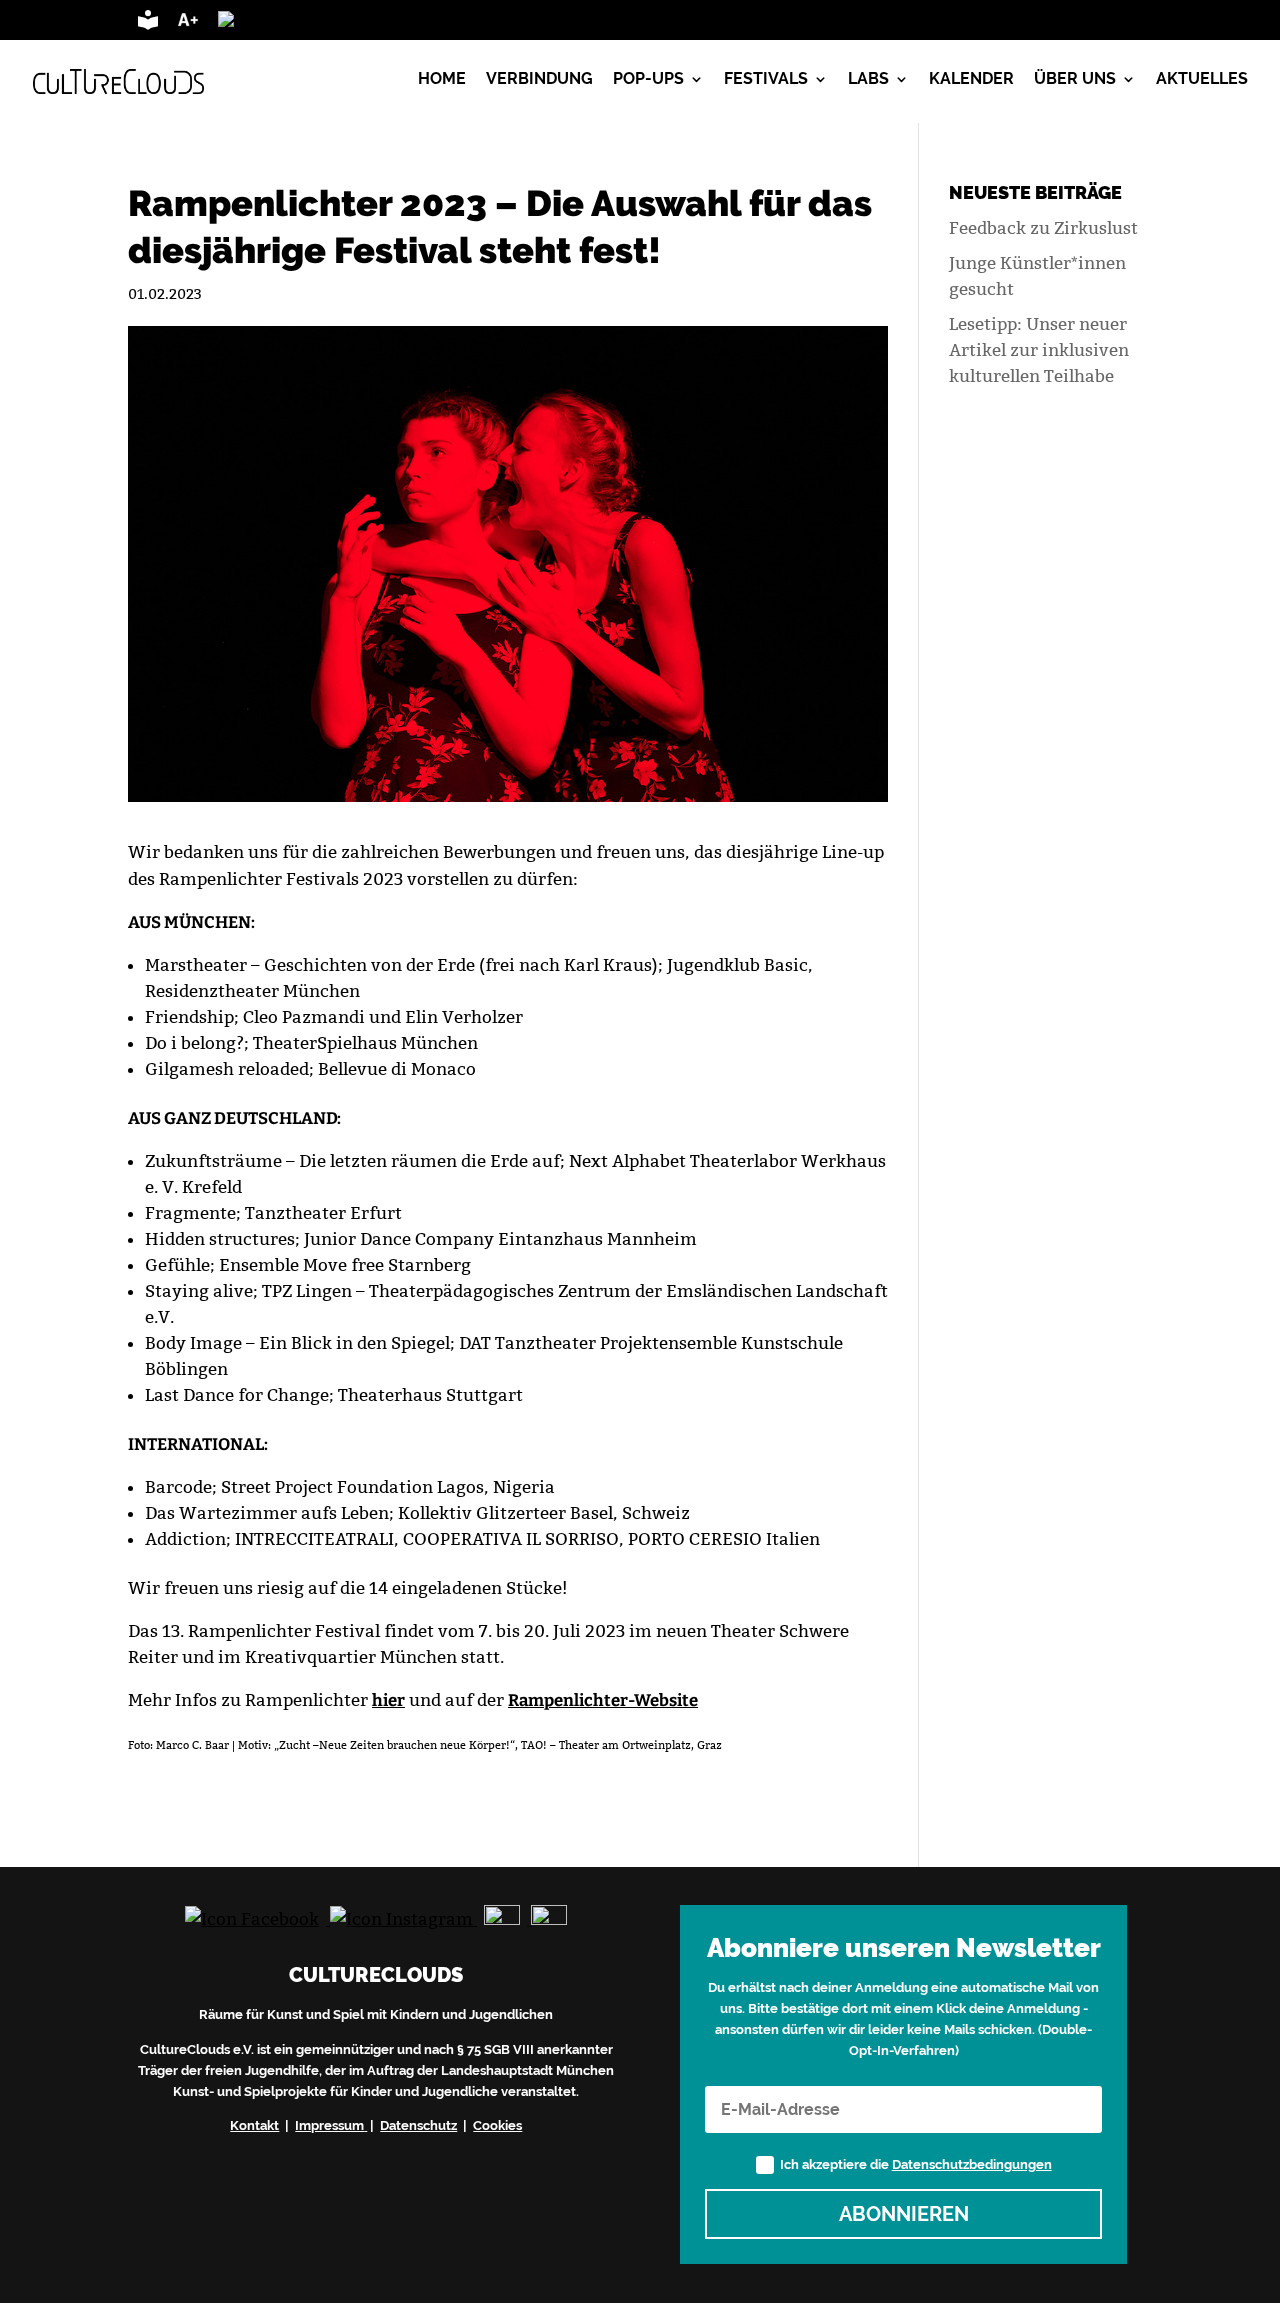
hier (388, 1700)
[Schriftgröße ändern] (188, 24)
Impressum (329, 2125)
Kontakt (254, 2125)
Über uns (1075, 80)
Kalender (971, 80)
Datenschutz (418, 2125)
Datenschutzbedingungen (972, 2164)
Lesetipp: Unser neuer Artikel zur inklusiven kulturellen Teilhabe (1039, 350)
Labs (868, 80)
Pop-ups (648, 80)
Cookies (497, 2125)
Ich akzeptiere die (916, 2164)
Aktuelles (1202, 80)
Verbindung (539, 80)
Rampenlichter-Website (603, 1700)
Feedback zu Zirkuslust (1043, 228)
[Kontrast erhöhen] (294, 24)
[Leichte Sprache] (148, 24)
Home (442, 80)
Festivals (766, 80)
